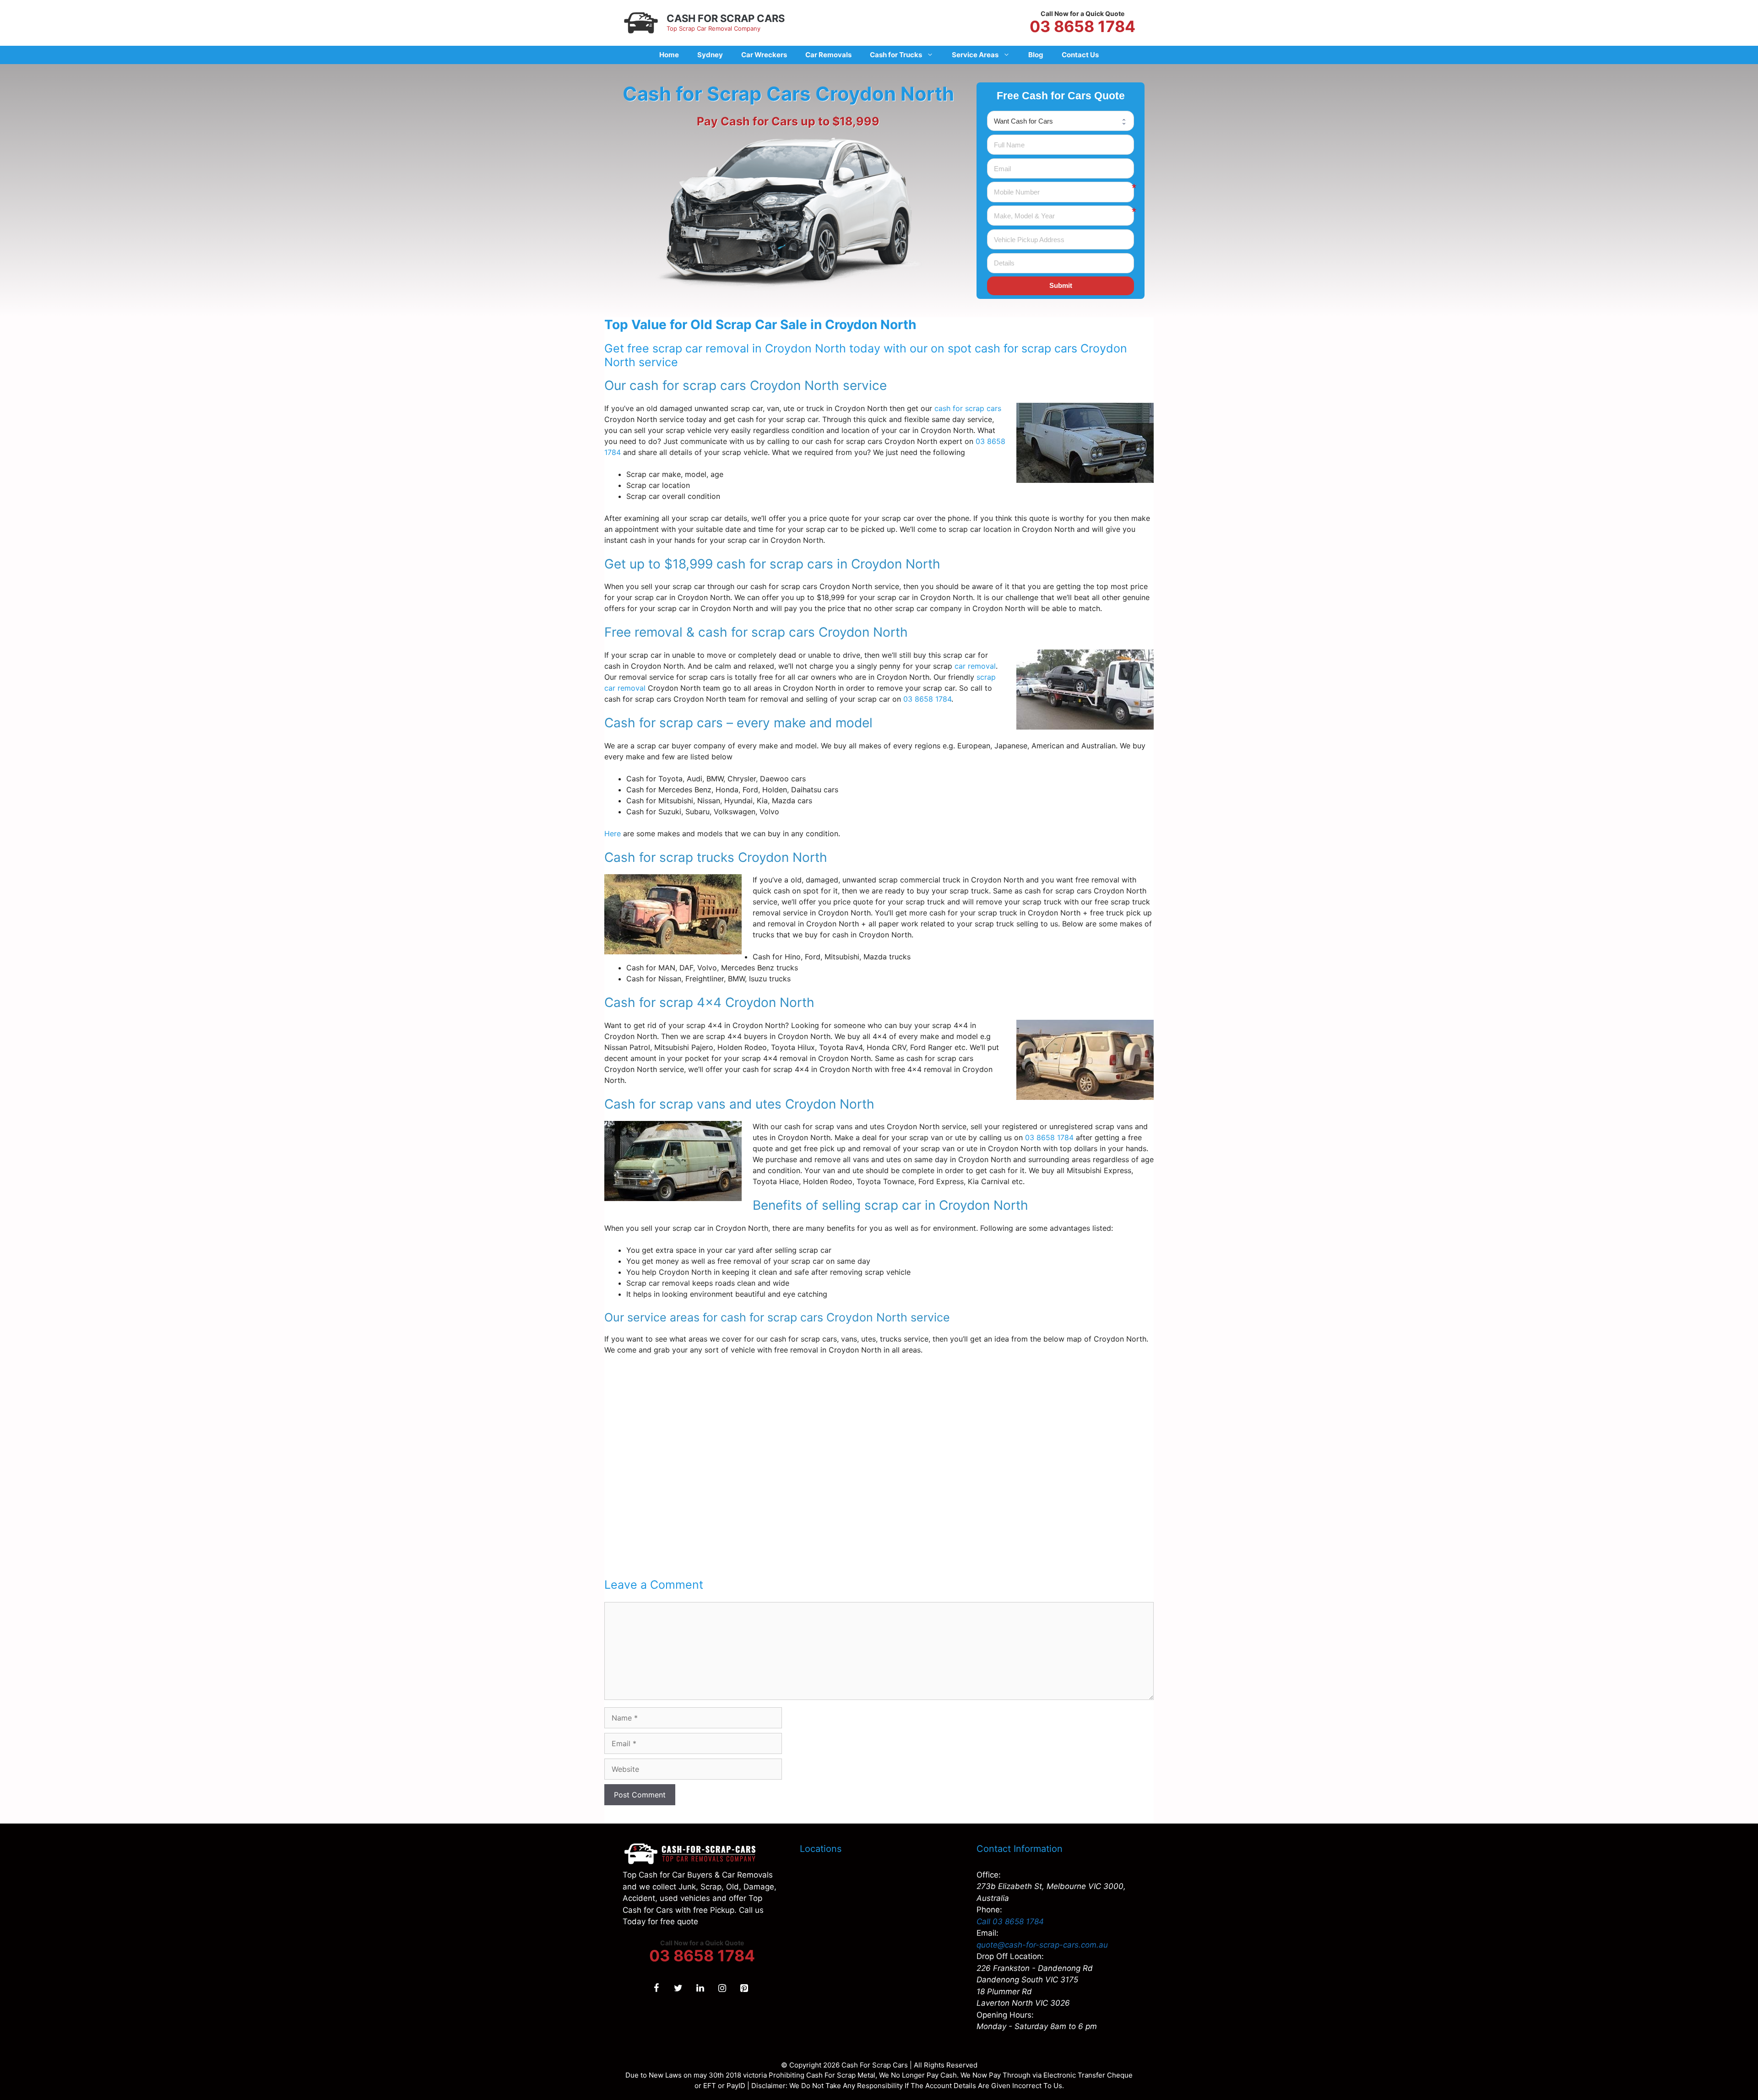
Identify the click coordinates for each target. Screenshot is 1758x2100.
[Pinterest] (744, 1988)
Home (669, 55)
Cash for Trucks (896, 55)
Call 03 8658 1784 (1010, 1921)
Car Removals (828, 55)
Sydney (710, 55)
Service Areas (975, 55)
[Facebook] (656, 1988)
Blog (1036, 55)
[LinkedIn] (700, 1988)
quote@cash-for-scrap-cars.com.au (1042, 1945)
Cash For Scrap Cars (875, 2065)
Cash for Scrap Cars (726, 18)
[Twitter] (678, 1988)
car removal (975, 666)
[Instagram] (722, 1988)
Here (613, 834)
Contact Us (1080, 55)
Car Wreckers (764, 55)
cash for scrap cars (968, 408)
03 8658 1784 (1082, 27)
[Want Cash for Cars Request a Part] (1061, 121)
